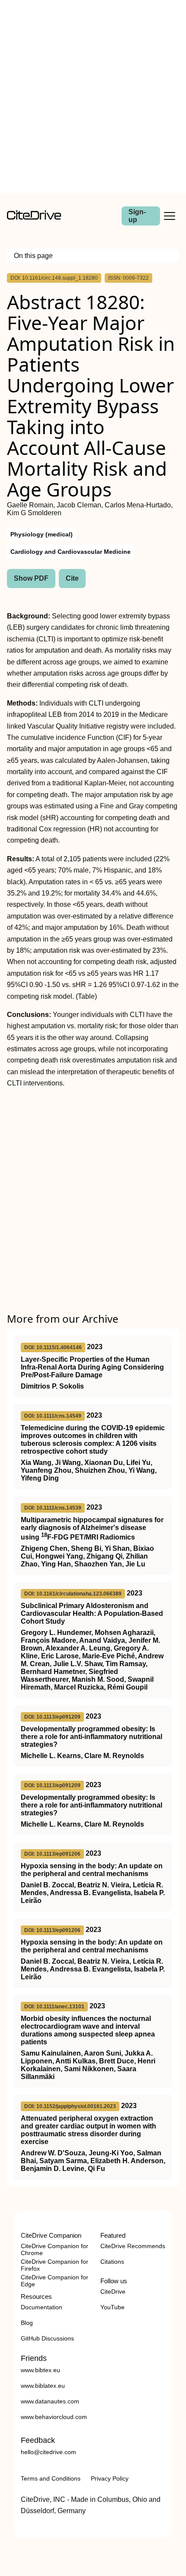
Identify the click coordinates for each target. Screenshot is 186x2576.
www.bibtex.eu (40, 2370)
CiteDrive (113, 2292)
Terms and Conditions (51, 2478)
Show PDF (31, 578)
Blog (27, 2323)
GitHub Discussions (47, 2338)
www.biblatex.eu (43, 2386)
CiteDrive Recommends (133, 2246)
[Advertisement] (93, 97)
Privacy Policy (110, 2478)
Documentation (42, 2307)
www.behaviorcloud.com (54, 2417)
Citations (112, 2262)
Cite (72, 578)
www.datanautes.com (50, 2401)
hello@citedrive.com (48, 2452)
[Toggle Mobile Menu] (170, 216)
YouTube (112, 2307)
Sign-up (137, 216)
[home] (34, 217)
